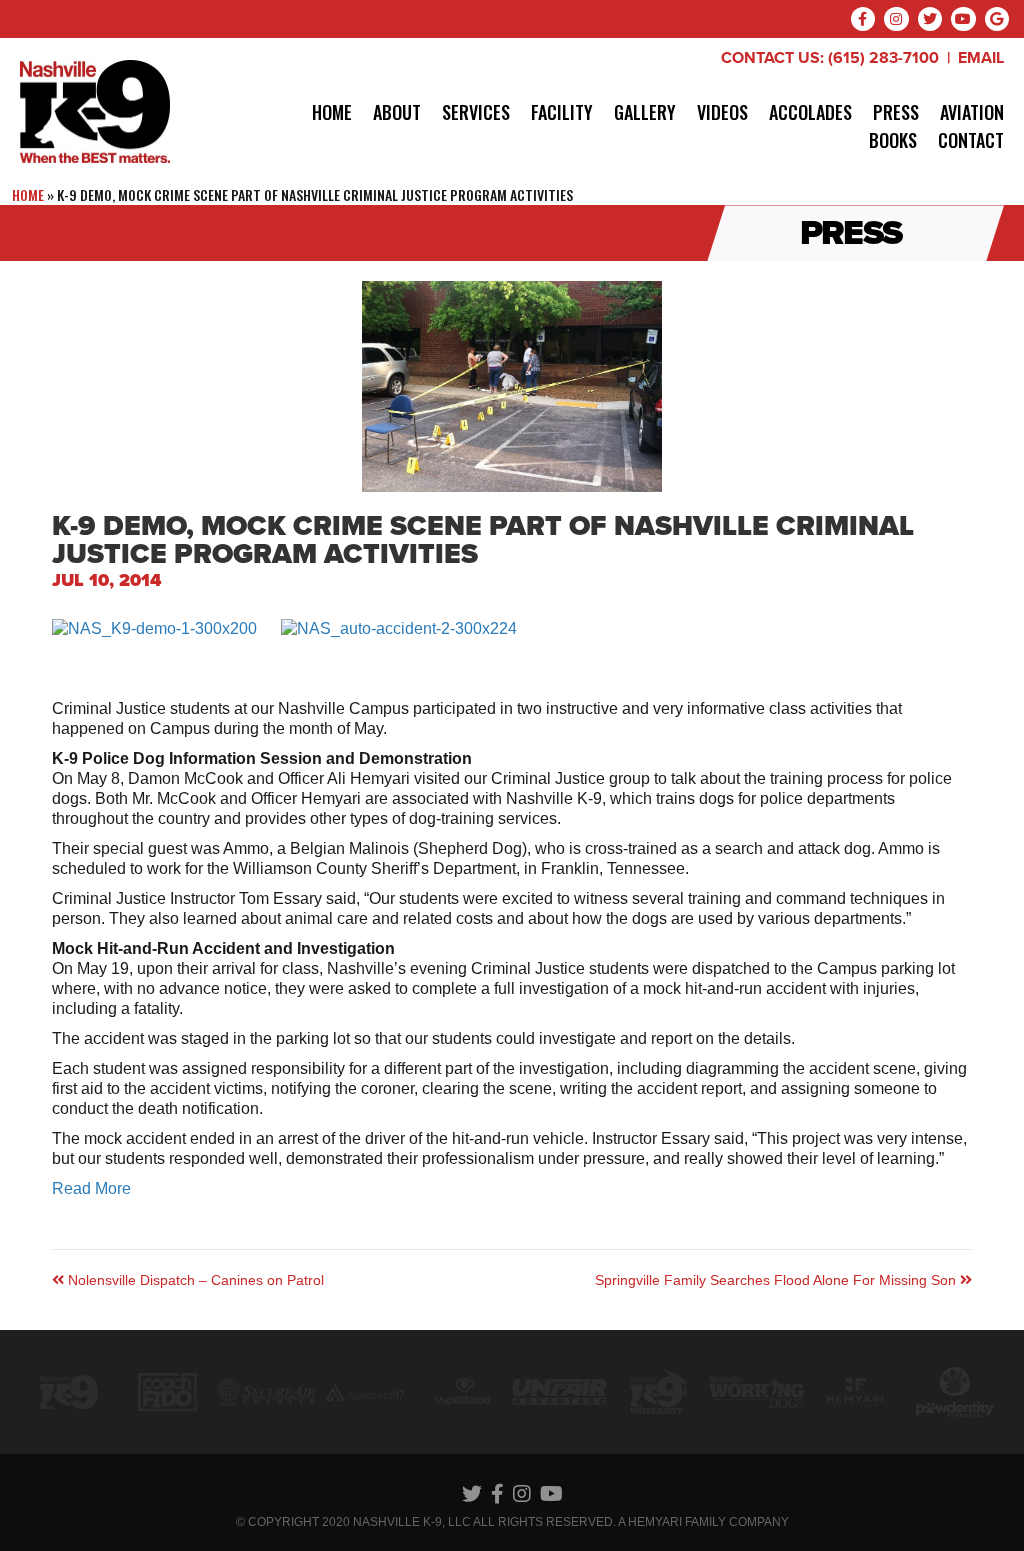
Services (476, 112)
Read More (91, 1188)
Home (332, 112)
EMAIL (981, 58)
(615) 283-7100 (883, 58)
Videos (722, 112)
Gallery (645, 112)
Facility (562, 112)
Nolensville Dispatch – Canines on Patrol (194, 1280)
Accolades (810, 112)
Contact (971, 140)
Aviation (972, 112)
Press (896, 112)
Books (893, 140)
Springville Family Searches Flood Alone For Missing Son (777, 1280)
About (397, 112)
